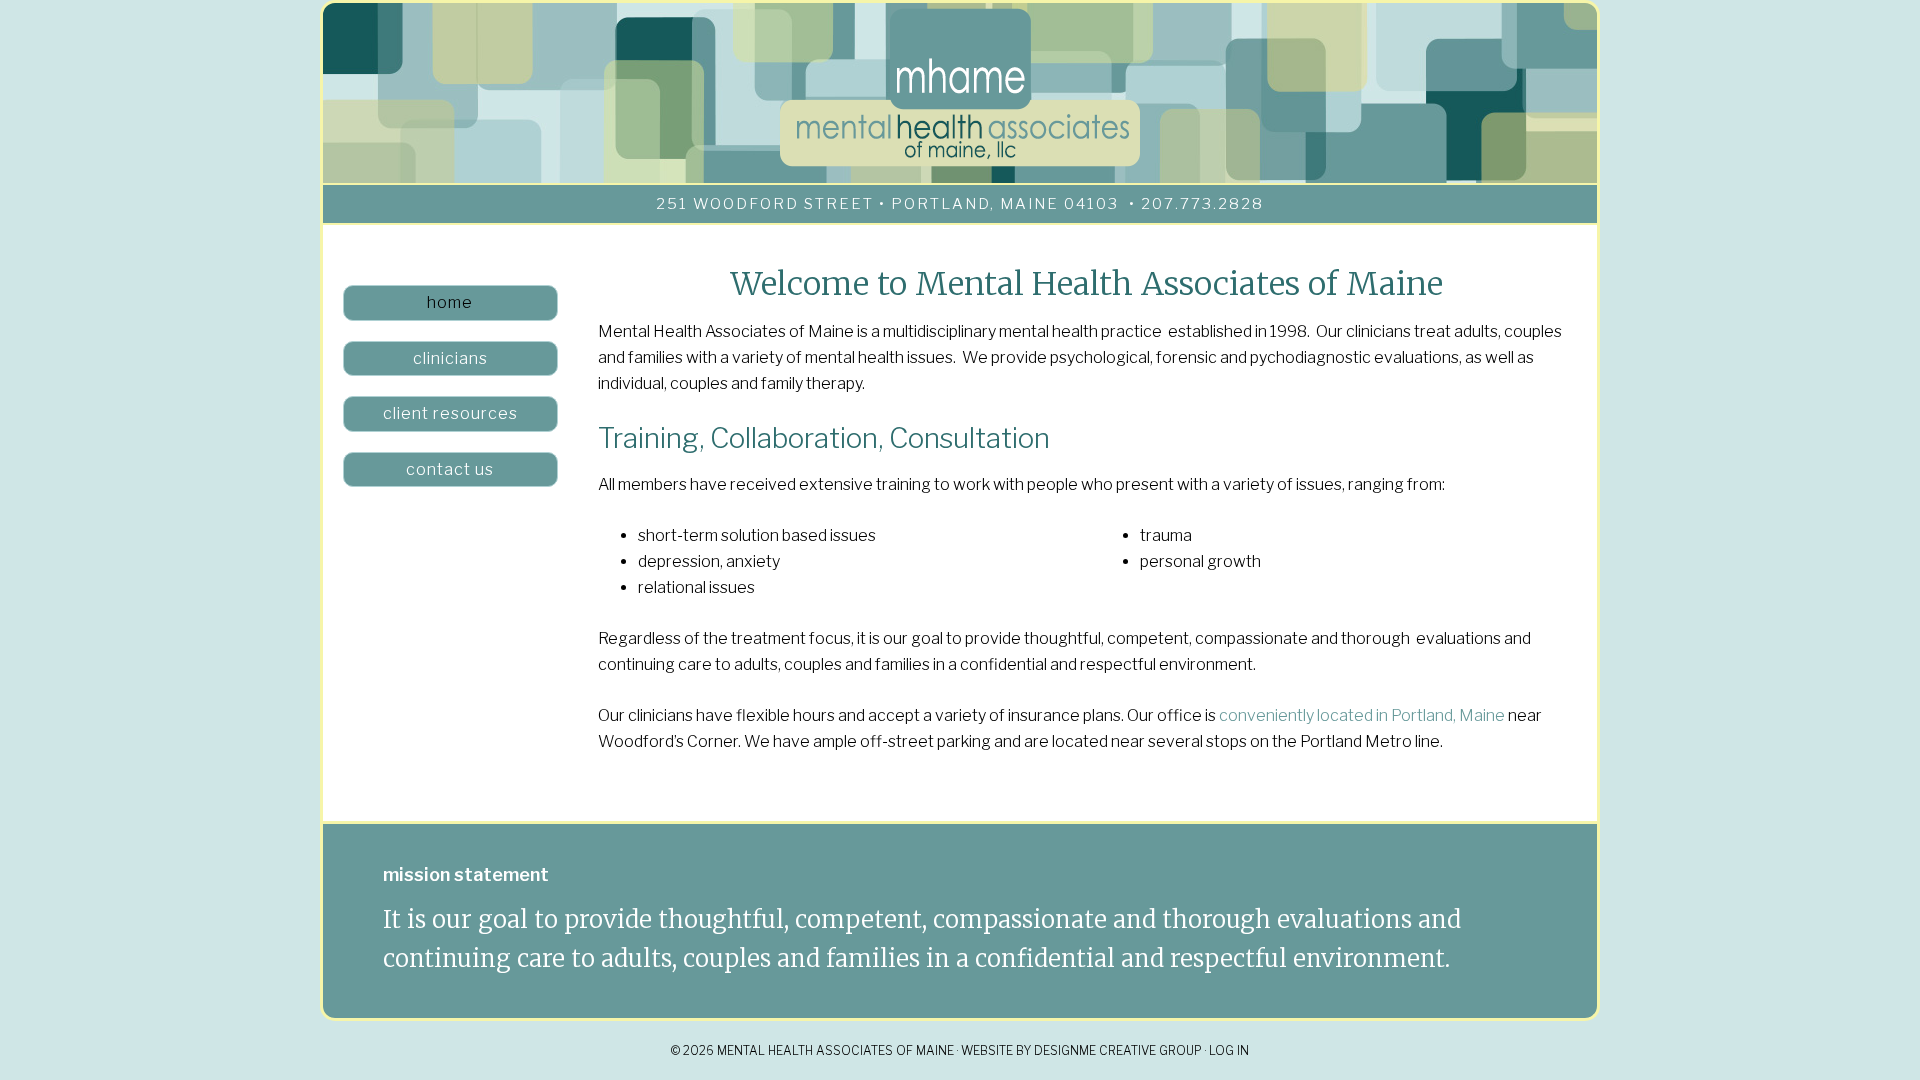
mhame (960, 88)
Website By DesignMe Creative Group (1081, 1050)
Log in (1229, 1050)
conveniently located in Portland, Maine (1362, 715)
